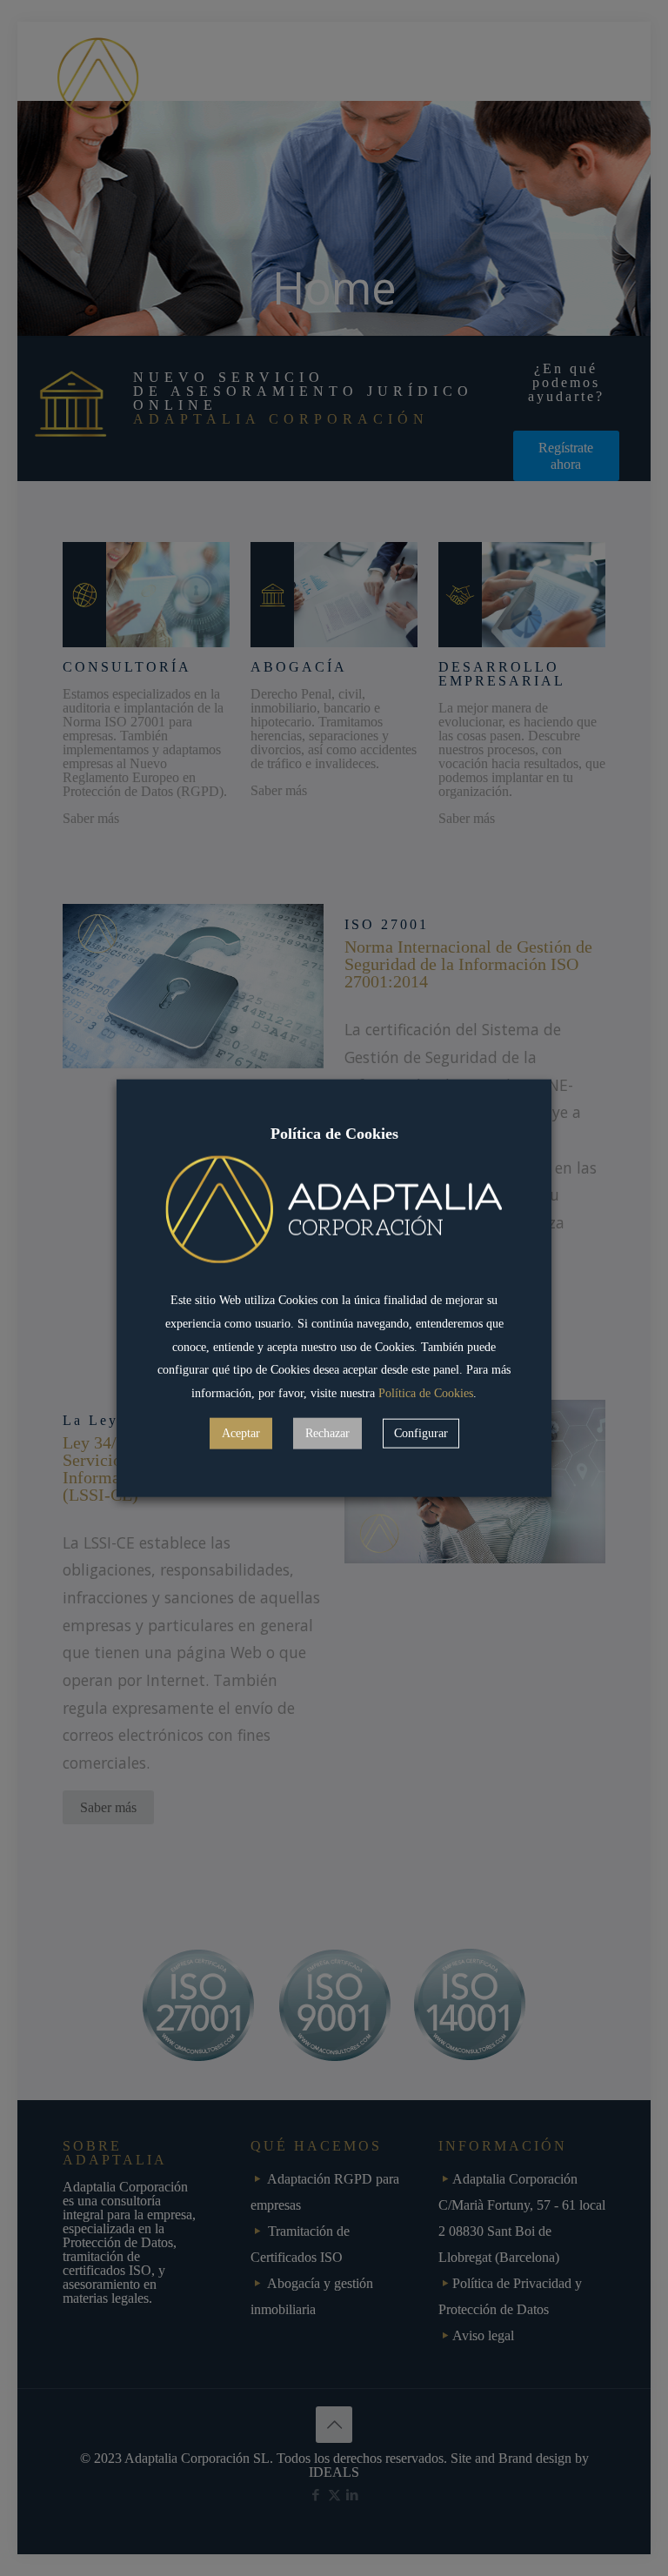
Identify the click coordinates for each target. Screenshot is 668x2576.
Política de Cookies (426, 1393)
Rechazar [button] (327, 1433)
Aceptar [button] (241, 1433)
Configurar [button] (421, 1433)
